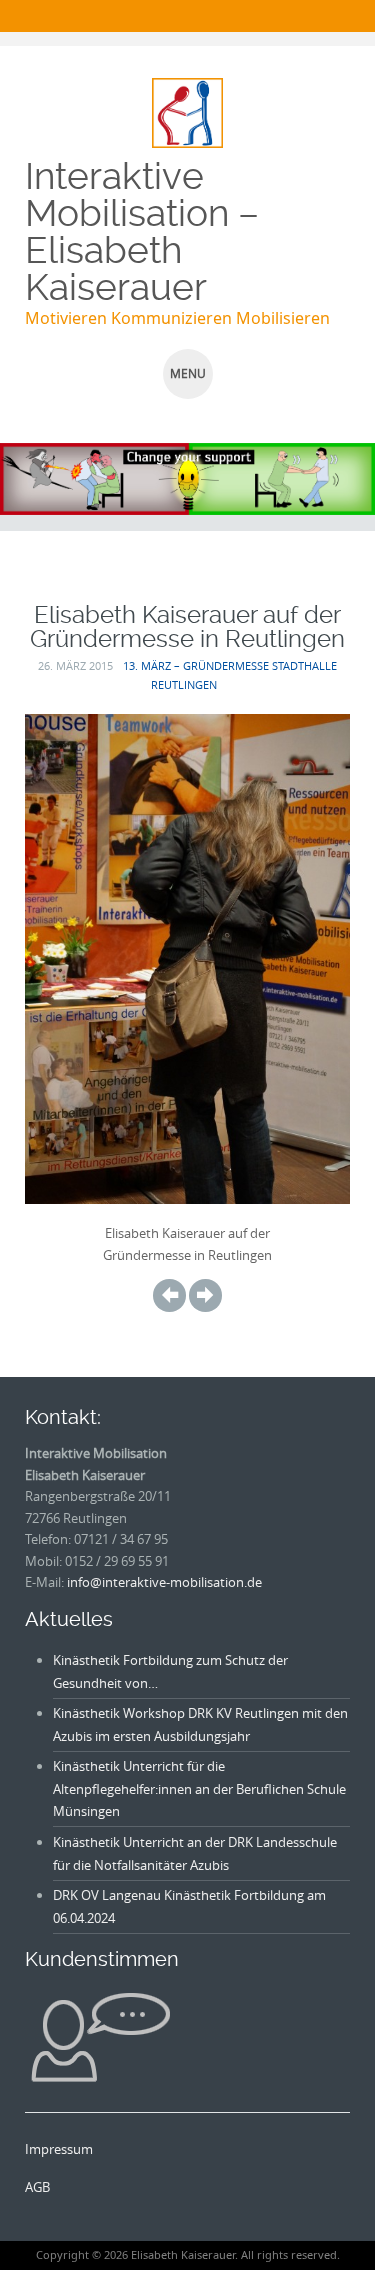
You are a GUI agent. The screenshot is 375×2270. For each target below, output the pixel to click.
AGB (37, 2187)
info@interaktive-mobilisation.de (164, 1582)
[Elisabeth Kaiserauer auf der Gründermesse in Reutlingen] (169, 1294)
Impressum (59, 2149)
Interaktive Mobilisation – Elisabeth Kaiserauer (142, 231)
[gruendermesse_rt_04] (205, 1294)
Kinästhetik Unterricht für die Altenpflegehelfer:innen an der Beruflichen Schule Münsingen (199, 1789)
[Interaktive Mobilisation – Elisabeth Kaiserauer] (187, 111)
